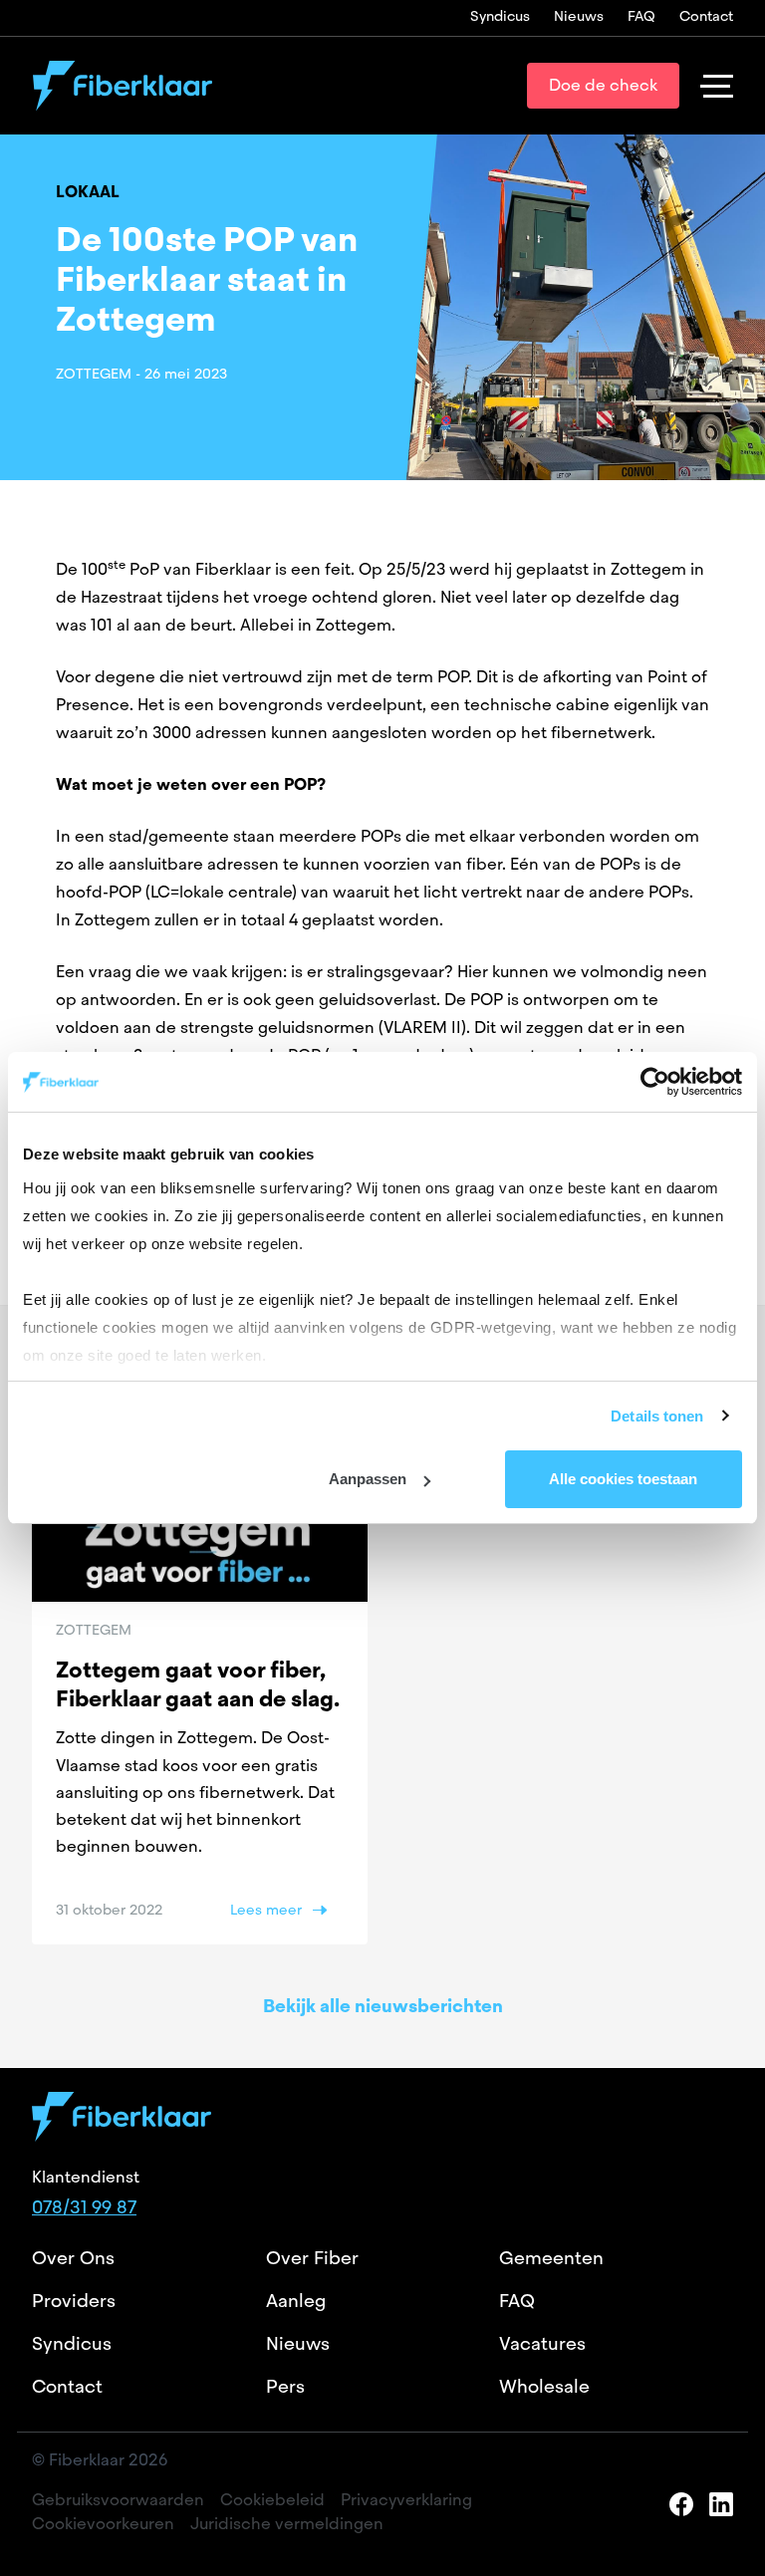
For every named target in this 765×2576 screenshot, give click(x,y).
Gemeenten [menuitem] (551, 2258)
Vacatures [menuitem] (542, 2343)
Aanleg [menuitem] (296, 2301)
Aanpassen (368, 1479)
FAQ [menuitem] (641, 16)
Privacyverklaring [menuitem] (406, 2500)
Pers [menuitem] (285, 2386)
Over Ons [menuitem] (73, 2258)
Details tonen (657, 1416)
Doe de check (603, 85)
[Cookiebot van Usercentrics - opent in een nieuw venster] (655, 1082)
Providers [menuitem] (74, 2301)
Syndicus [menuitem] (500, 16)
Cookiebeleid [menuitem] (272, 2500)
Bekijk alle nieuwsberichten (383, 2006)
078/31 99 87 (84, 2207)
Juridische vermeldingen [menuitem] (287, 2524)
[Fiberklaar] (123, 86)
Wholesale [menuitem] (544, 2386)
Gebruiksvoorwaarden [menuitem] (118, 2500)
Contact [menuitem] (706, 16)
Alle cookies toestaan (623, 1479)
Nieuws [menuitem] (579, 16)
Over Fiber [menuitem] (312, 2258)
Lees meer (266, 1910)
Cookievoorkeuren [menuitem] (103, 2524)
